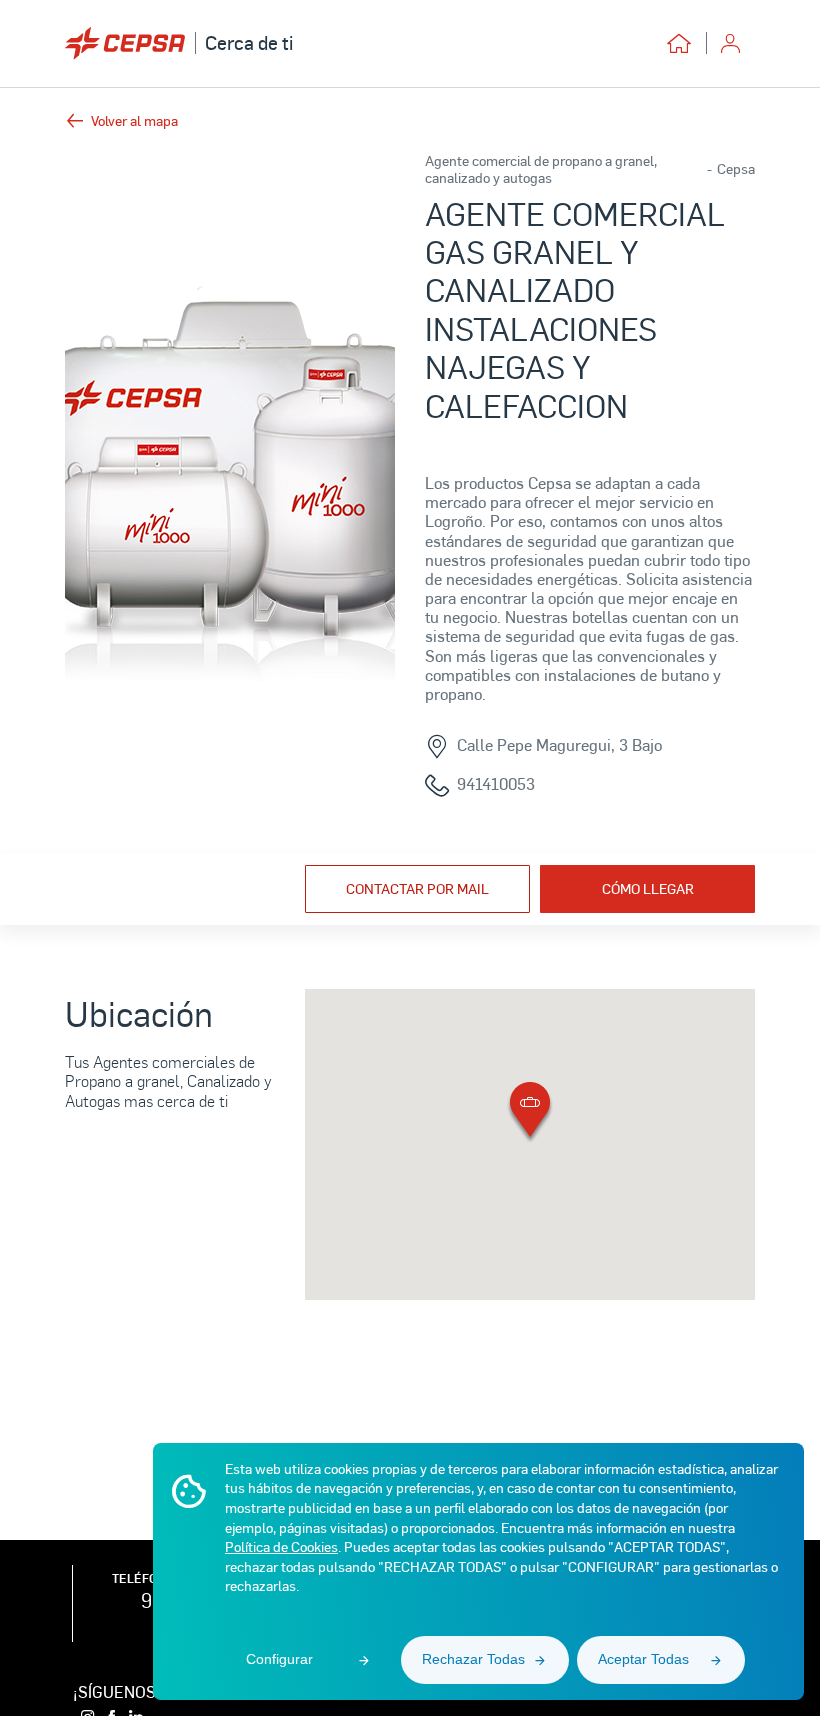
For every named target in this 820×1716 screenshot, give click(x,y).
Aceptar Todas (643, 1659)
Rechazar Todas (473, 1659)
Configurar (279, 1659)
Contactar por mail (417, 888)
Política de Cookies (281, 1546)
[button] (530, 1113)
